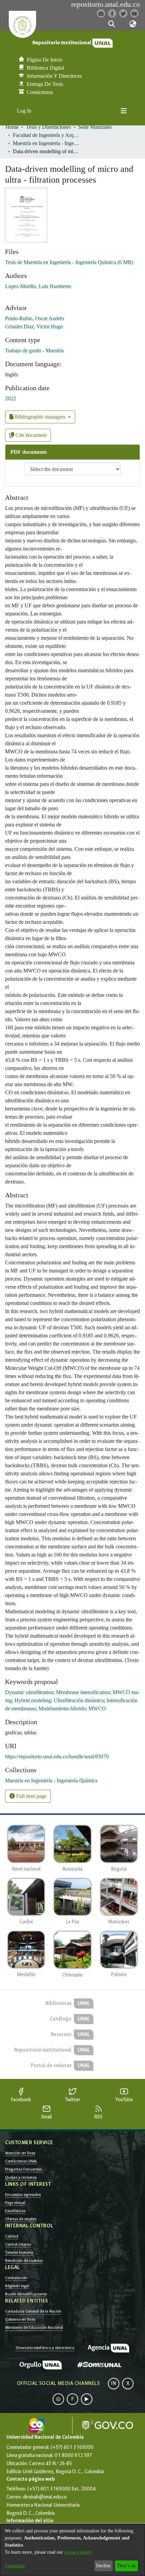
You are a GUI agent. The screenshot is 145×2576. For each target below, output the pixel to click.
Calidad (12, 2236)
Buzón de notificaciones (26, 2294)
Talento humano (19, 2252)
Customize (15, 2566)
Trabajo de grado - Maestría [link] (34, 350)
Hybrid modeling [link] (33, 1700)
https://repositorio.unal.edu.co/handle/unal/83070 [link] (57, 1757)
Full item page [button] (31, 1796)
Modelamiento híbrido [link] (62, 1708)
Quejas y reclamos (21, 2177)
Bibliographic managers (40, 417)
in (114, 2383)
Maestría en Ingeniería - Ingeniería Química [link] (47, 143)
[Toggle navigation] (124, 111)
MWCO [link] (97, 1708)
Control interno (18, 2244)
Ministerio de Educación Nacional (34, 2327)
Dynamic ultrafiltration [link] (29, 1692)
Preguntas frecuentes (23, 2169)
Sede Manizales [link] (95, 127)
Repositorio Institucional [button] (62, 43)
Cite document (30, 435)
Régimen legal (17, 2286)
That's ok (126, 2566)
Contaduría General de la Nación (33, 2311)
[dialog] (72, 2550)
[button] (111, 24)
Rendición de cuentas (24, 2261)
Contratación (16, 2278)
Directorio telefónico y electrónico (45, 2348)
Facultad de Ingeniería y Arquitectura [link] (47, 135)
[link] (69, 262)
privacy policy (78, 2552)
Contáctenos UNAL (21, 2161)
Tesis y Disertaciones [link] (48, 127)
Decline (103, 2566)
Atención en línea (20, 2153)
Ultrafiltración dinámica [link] (79, 1700)
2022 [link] (10, 399)
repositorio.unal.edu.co (106, 4)
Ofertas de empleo (21, 2219)
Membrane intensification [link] (83, 1692)
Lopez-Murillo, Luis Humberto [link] (38, 286)
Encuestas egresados (23, 2195)
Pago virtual (15, 2203)
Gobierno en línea (20, 2319)
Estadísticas (15, 2211)
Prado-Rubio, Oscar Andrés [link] (35, 318)
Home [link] (12, 127)
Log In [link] (24, 111)
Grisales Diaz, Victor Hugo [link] (34, 326)
